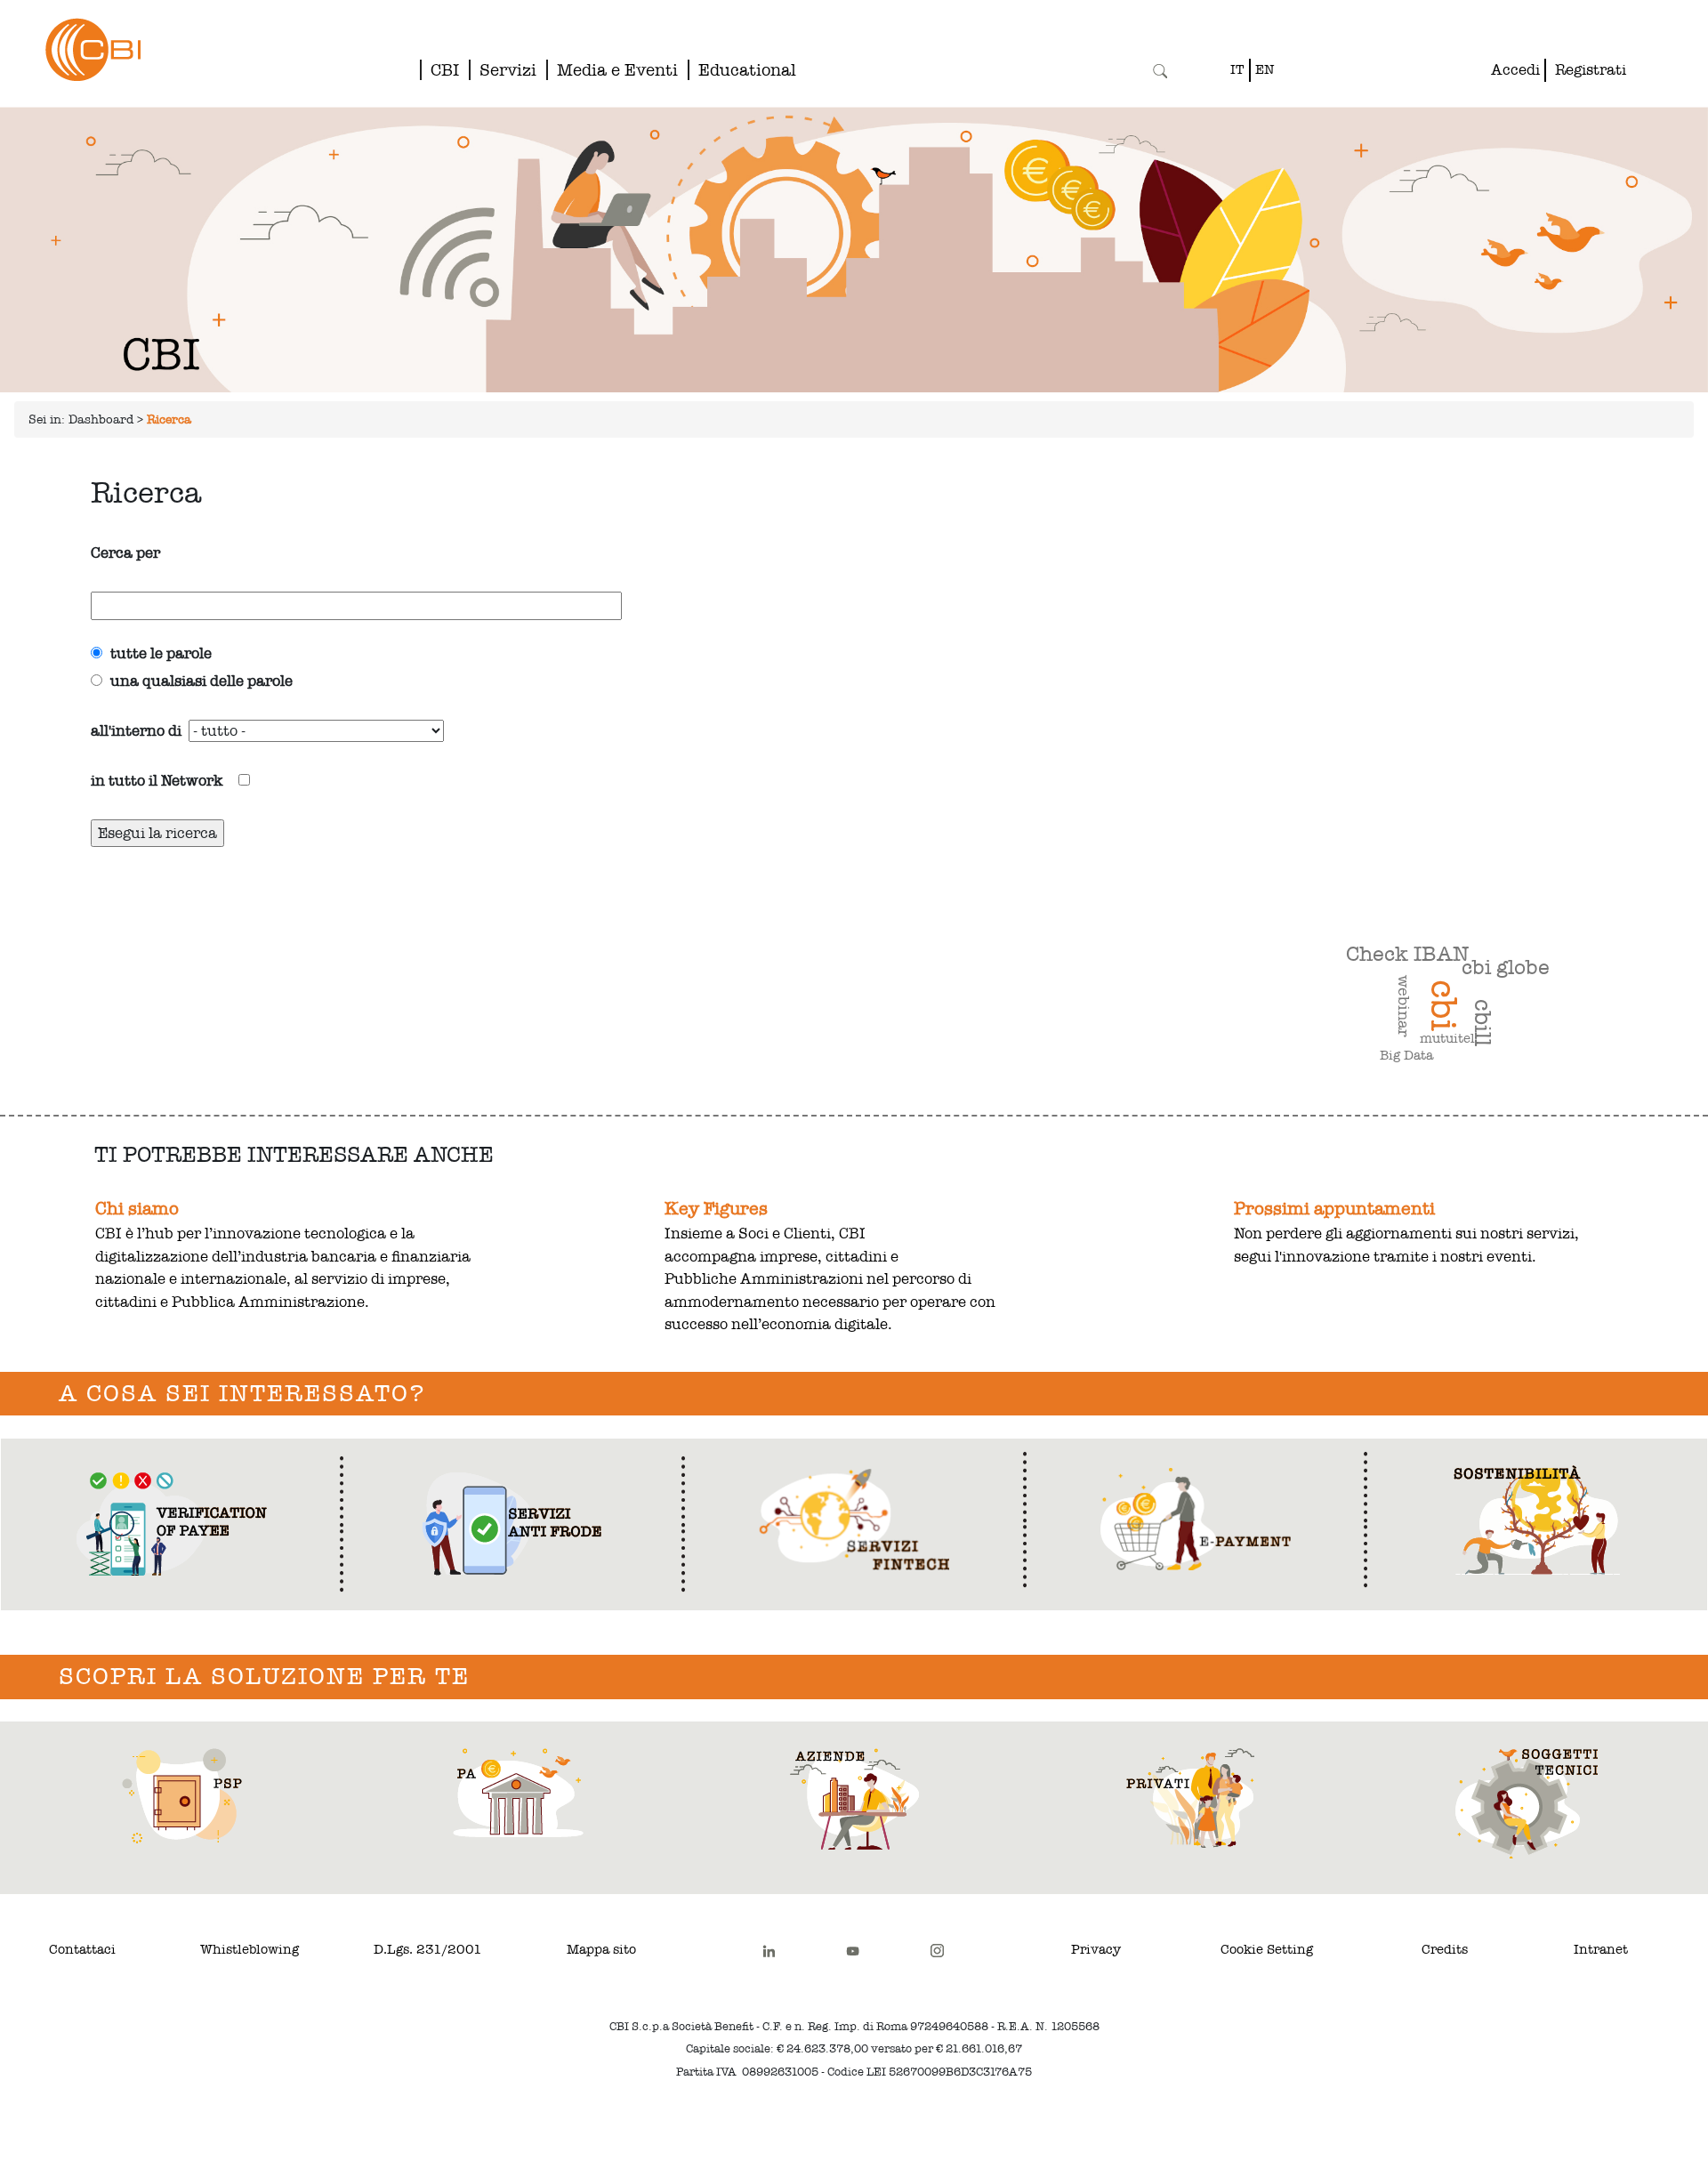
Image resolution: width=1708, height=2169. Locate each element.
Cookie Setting (1267, 1949)
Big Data (1406, 1055)
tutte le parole (157, 653)
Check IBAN (1407, 954)
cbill (1483, 1023)
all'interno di (136, 731)
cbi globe (1506, 967)
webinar (1404, 1006)
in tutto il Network (165, 781)
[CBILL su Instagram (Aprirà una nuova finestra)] (937, 1950)
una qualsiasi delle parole (197, 681)
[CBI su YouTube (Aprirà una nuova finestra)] (853, 1950)
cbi (1443, 1005)
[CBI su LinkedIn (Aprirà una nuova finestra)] (769, 1950)
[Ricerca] (1160, 71)
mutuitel (1447, 1038)
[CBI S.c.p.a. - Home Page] (70, 49)
